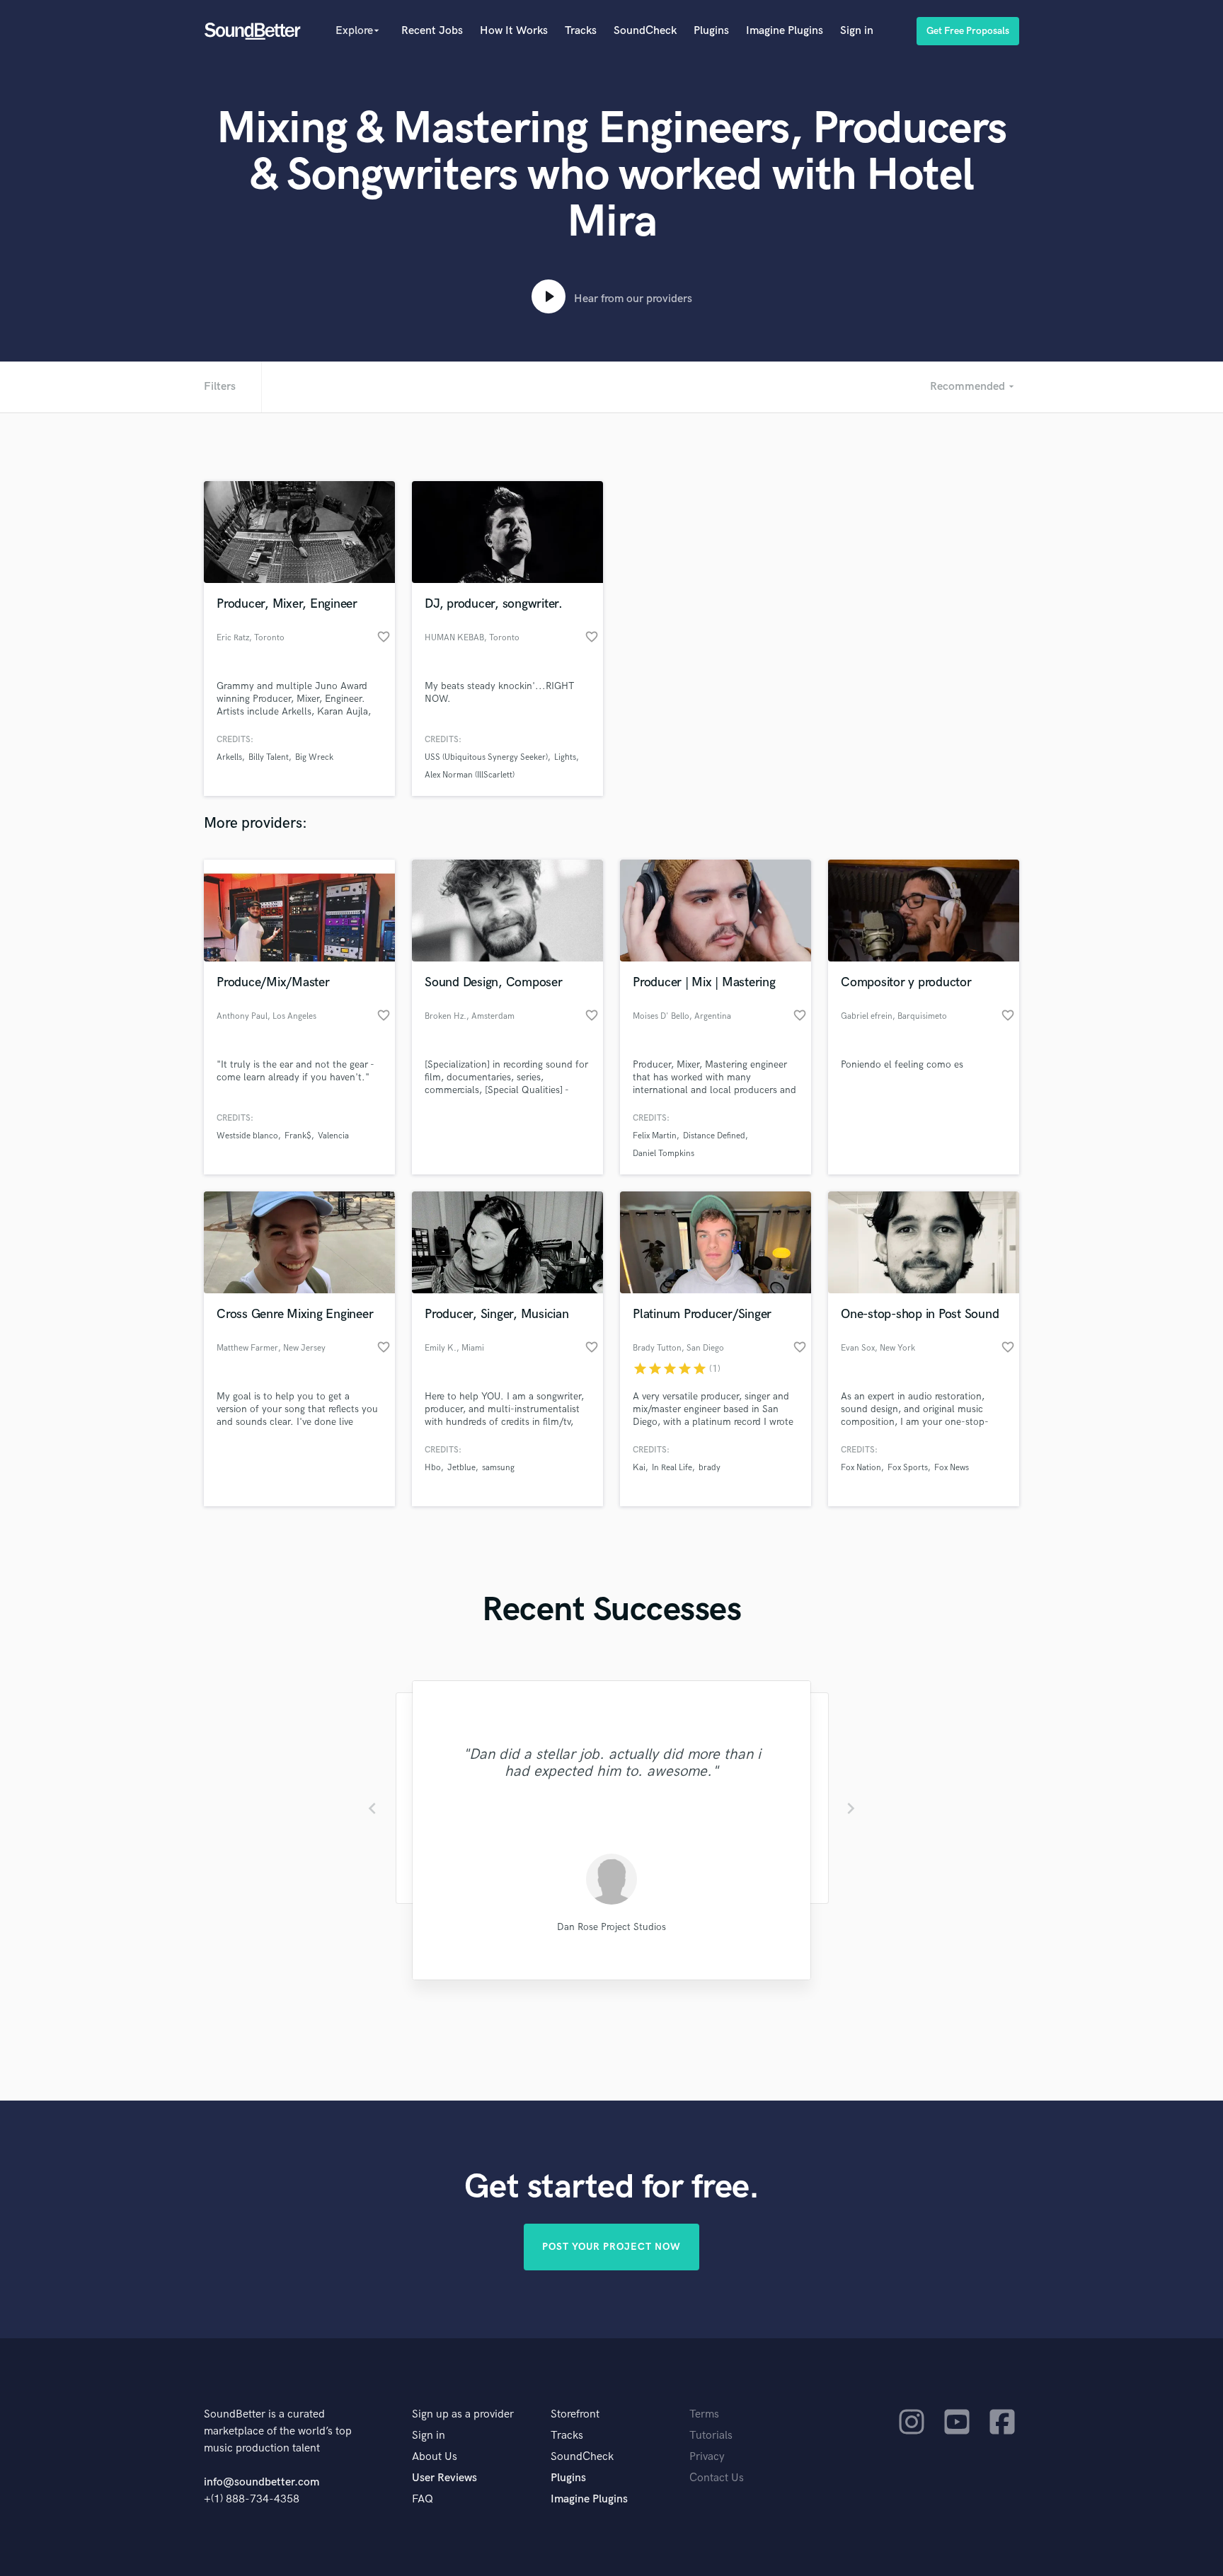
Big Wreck (314, 757)
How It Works (514, 31)
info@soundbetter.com (262, 2482)
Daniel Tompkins (664, 1154)
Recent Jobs (432, 31)
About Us (435, 2457)
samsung (498, 1468)
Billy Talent (269, 757)
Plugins (711, 31)
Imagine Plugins (785, 31)
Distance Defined (714, 1136)
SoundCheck (645, 31)
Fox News (952, 1468)
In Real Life (672, 1468)
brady (710, 1468)
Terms (704, 2414)
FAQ (423, 2499)
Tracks (581, 31)
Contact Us (717, 2478)
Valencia (333, 1136)
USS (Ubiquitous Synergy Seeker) (486, 757)
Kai (639, 1468)
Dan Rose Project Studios (611, 1927)
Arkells (229, 757)
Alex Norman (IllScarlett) (470, 775)
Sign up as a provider (463, 2414)
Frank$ (298, 1136)
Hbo (433, 1468)
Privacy (707, 2457)
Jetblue (461, 1468)
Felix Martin (655, 1136)
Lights (565, 757)
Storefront (575, 2414)
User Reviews (444, 2478)
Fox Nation (861, 1468)
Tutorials (711, 2436)
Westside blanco (247, 1136)
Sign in (857, 31)
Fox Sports (908, 1468)
